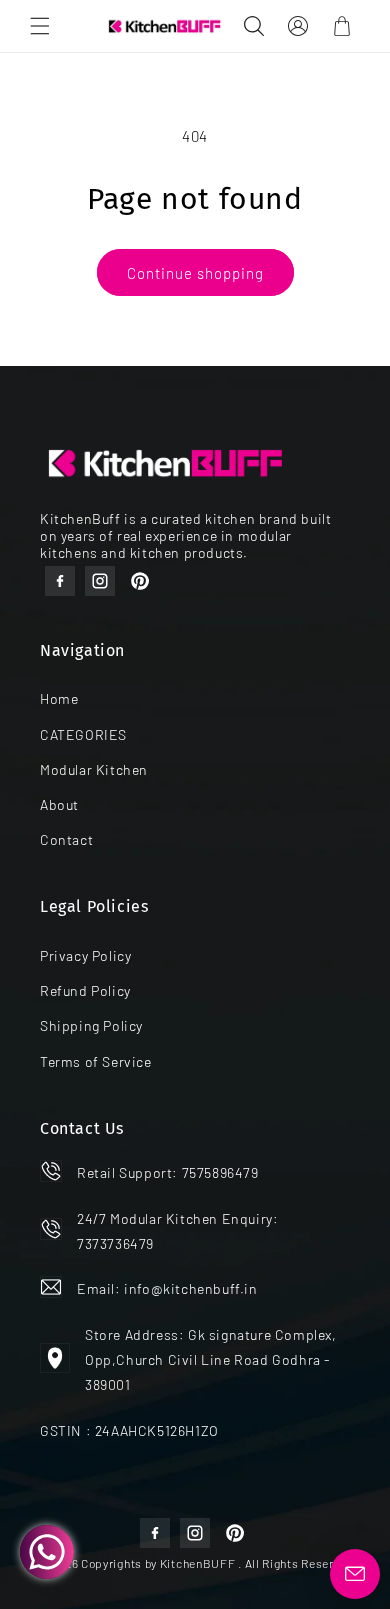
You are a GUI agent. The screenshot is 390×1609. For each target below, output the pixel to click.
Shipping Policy (91, 1025)
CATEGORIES (83, 734)
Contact (66, 839)
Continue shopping (195, 273)
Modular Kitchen (94, 769)
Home (59, 698)
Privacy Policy (85, 955)
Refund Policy (85, 990)
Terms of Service (96, 1061)
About (59, 804)
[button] (40, 26)
